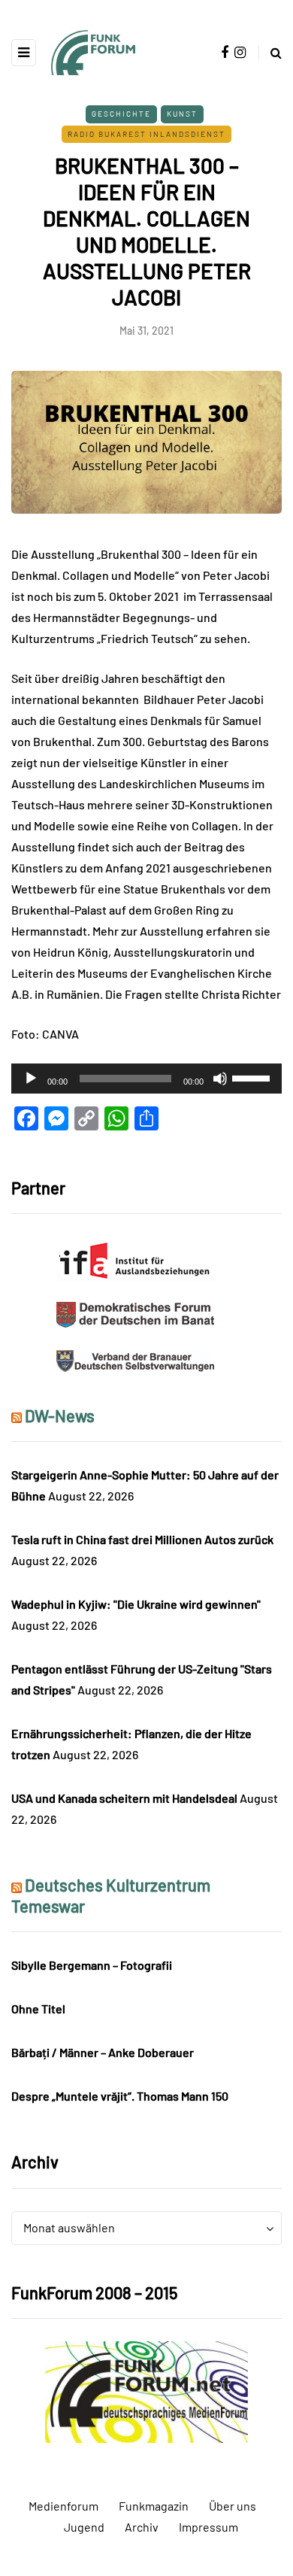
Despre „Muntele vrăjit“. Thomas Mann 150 (120, 2096)
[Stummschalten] (220, 1079)
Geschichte (121, 114)
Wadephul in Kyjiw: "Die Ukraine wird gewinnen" (136, 1604)
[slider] (253, 1077)
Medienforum (63, 2506)
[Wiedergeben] (31, 1079)
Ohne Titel (38, 2009)
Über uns (233, 2506)
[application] (146, 1079)
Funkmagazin (154, 2506)
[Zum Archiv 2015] (146, 2391)
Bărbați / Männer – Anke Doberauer (103, 2052)
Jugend (84, 2527)
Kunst (182, 114)
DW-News (60, 1415)
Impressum (208, 2527)
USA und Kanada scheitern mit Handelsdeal (124, 1798)
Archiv (142, 2527)
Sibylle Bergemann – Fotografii (92, 1965)
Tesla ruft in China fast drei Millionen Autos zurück (142, 1539)
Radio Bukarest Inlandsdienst (146, 134)
